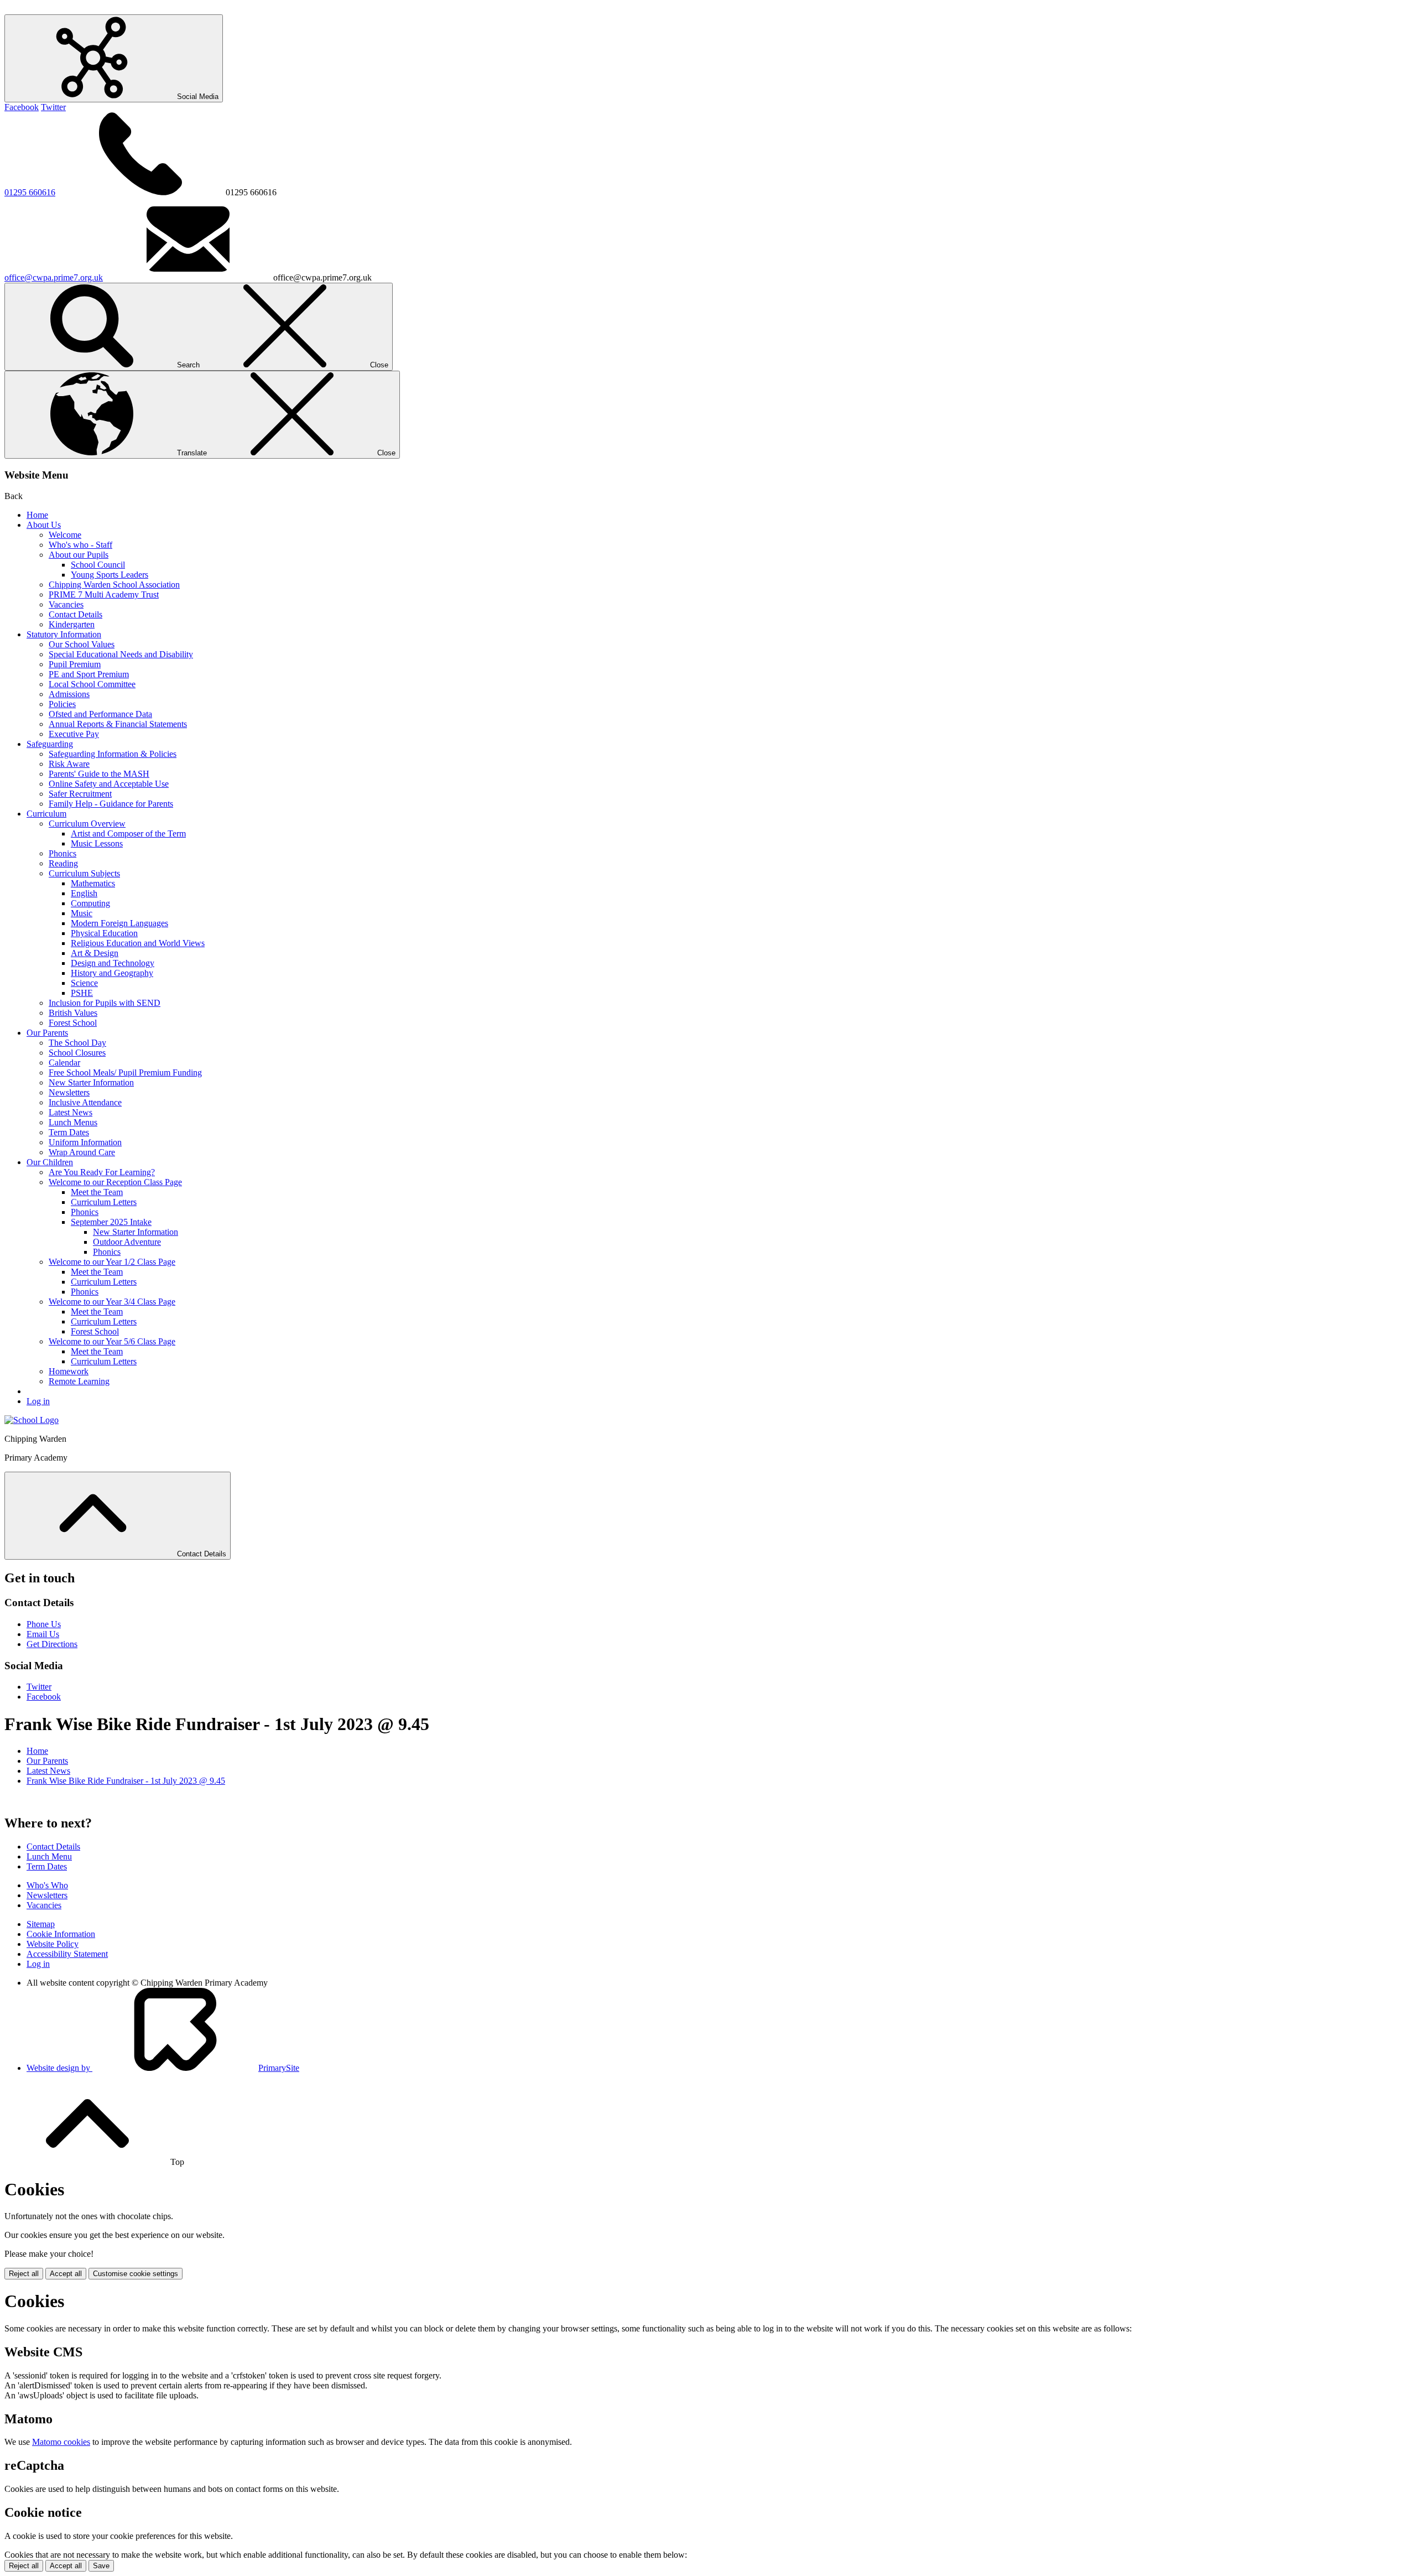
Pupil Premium (75, 664)
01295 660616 (30, 192)
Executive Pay (74, 734)
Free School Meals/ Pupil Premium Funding (125, 1073)
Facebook (22, 107)
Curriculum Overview (87, 824)
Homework (69, 1371)
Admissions (69, 694)
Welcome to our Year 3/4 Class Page (112, 1302)
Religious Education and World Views (138, 943)
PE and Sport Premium (89, 674)
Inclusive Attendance (85, 1102)
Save (101, 2566)
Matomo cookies (61, 2442)
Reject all (24, 2274)
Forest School (73, 1023)
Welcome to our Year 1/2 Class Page (112, 1262)
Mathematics (93, 883)
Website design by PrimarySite (163, 2068)
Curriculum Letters (104, 1202)
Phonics (63, 853)
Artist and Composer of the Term (128, 833)
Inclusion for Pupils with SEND (105, 1003)
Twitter (53, 107)
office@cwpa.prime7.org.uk (54, 277)
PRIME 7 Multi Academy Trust (104, 594)
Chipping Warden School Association (114, 585)
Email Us (43, 1634)
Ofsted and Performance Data (100, 714)
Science (84, 983)
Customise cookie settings (136, 2274)
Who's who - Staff (80, 545)
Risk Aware (69, 764)
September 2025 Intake (111, 1222)
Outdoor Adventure (127, 1242)
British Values (73, 1013)
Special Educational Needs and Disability (121, 654)
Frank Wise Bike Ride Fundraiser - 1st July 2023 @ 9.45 (126, 1781)
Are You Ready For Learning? (102, 1172)
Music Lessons (97, 843)
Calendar (64, 1063)
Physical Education (104, 933)
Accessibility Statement (67, 1954)
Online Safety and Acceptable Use (109, 784)
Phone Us (44, 1624)
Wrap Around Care (82, 1152)
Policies (62, 704)
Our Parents (47, 1033)
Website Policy (53, 1944)
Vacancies (66, 604)
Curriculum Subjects (84, 873)
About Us (44, 525)
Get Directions (52, 1644)
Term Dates (69, 1132)
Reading (63, 863)
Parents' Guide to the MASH (99, 774)
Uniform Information (85, 1142)
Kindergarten (72, 624)
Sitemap (41, 1924)
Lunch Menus (73, 1122)
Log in (38, 1401)
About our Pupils (79, 555)
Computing (90, 903)
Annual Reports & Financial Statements (118, 724)
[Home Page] (32, 1420)
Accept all (66, 2274)
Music (82, 913)
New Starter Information (91, 1082)
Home (37, 515)
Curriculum (46, 814)
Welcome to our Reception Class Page (115, 1182)
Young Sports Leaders (110, 575)
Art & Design (95, 953)
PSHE (82, 993)
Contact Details (76, 614)
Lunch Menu (49, 1856)
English (84, 893)
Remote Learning (79, 1381)
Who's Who (47, 1885)
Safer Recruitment (80, 794)
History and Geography (112, 973)
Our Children (50, 1162)
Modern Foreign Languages (119, 923)
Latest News (71, 1112)
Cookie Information (61, 1934)
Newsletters (69, 1092)
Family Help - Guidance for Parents (111, 804)
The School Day (77, 1043)
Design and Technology (113, 963)
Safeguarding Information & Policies (113, 754)
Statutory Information (64, 634)
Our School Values (82, 644)
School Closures (77, 1053)
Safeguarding (50, 744)
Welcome (65, 535)
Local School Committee (92, 684)
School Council (98, 565)
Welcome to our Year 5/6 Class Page (112, 1341)
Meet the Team (97, 1192)
